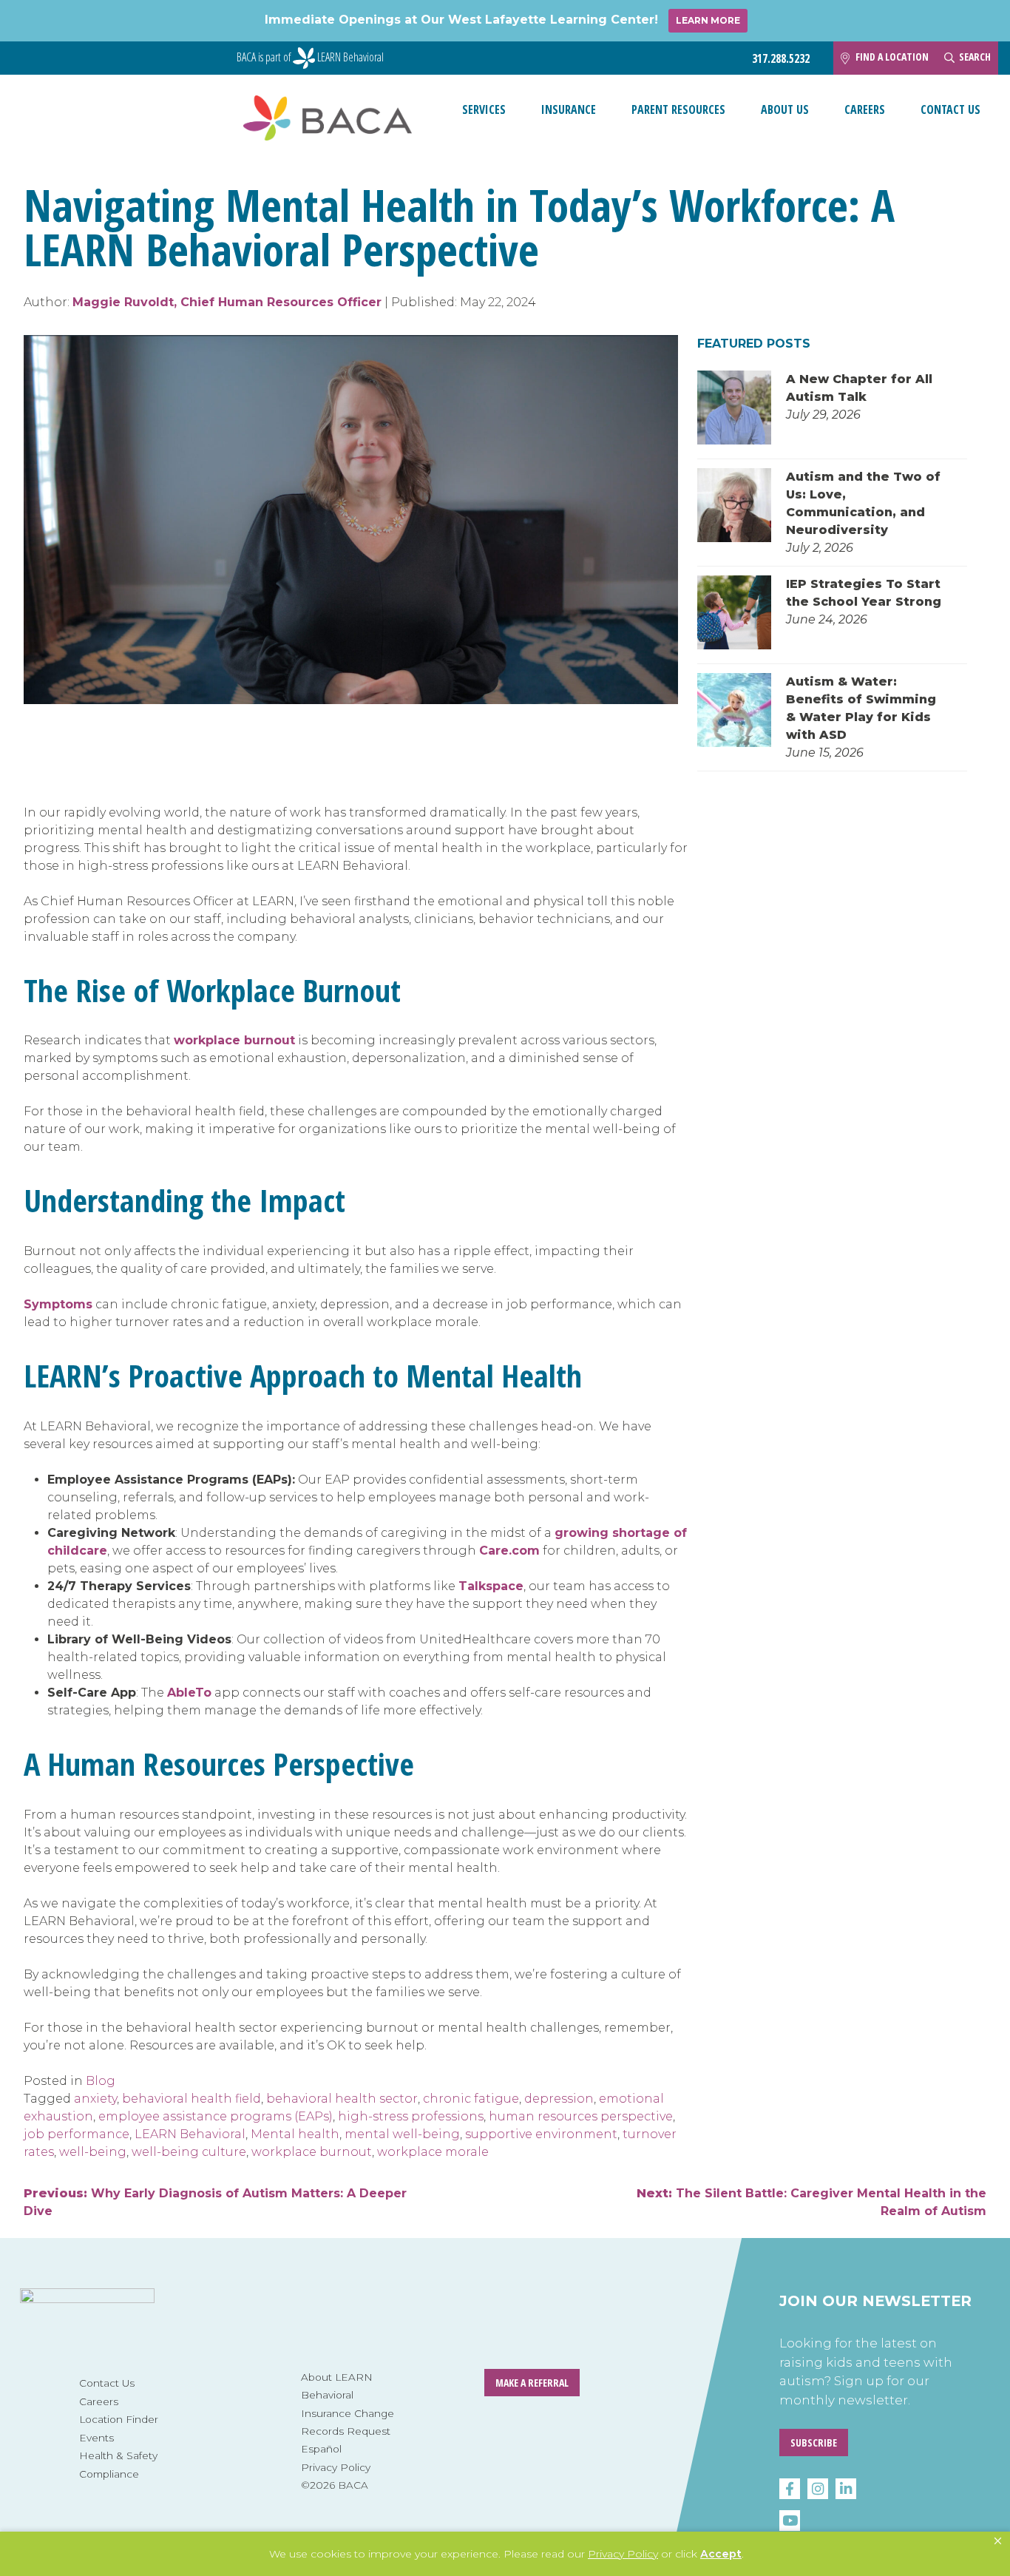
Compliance (109, 2474)
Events (96, 2438)
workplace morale (433, 2152)
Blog (101, 2081)
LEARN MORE (708, 20)
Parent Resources (678, 109)
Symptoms (58, 1304)
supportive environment (541, 2134)
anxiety (95, 2099)
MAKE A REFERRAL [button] (532, 2383)
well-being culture (189, 2152)
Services (484, 109)
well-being (93, 2152)
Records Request (346, 2431)
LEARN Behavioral (190, 2134)
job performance (77, 2134)
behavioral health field (192, 2099)
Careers (865, 109)
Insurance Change (348, 2413)
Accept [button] (721, 2554)
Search (975, 57)
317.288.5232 (781, 59)
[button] (998, 2541)
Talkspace (491, 1586)
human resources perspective (581, 2116)
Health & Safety (118, 2455)
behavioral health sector (342, 2099)
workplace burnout (234, 1040)
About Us (785, 109)
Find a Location (892, 57)
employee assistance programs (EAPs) (216, 2116)
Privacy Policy (336, 2467)
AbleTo (189, 1693)
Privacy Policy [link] (623, 2554)
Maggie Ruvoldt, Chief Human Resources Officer (227, 302)
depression (559, 2099)
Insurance (569, 109)
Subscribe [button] (814, 2443)
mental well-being (402, 2134)
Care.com (509, 1551)
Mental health (295, 2134)
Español (321, 2449)
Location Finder (119, 2419)
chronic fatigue (471, 2099)
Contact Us (950, 109)
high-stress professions (411, 2116)
